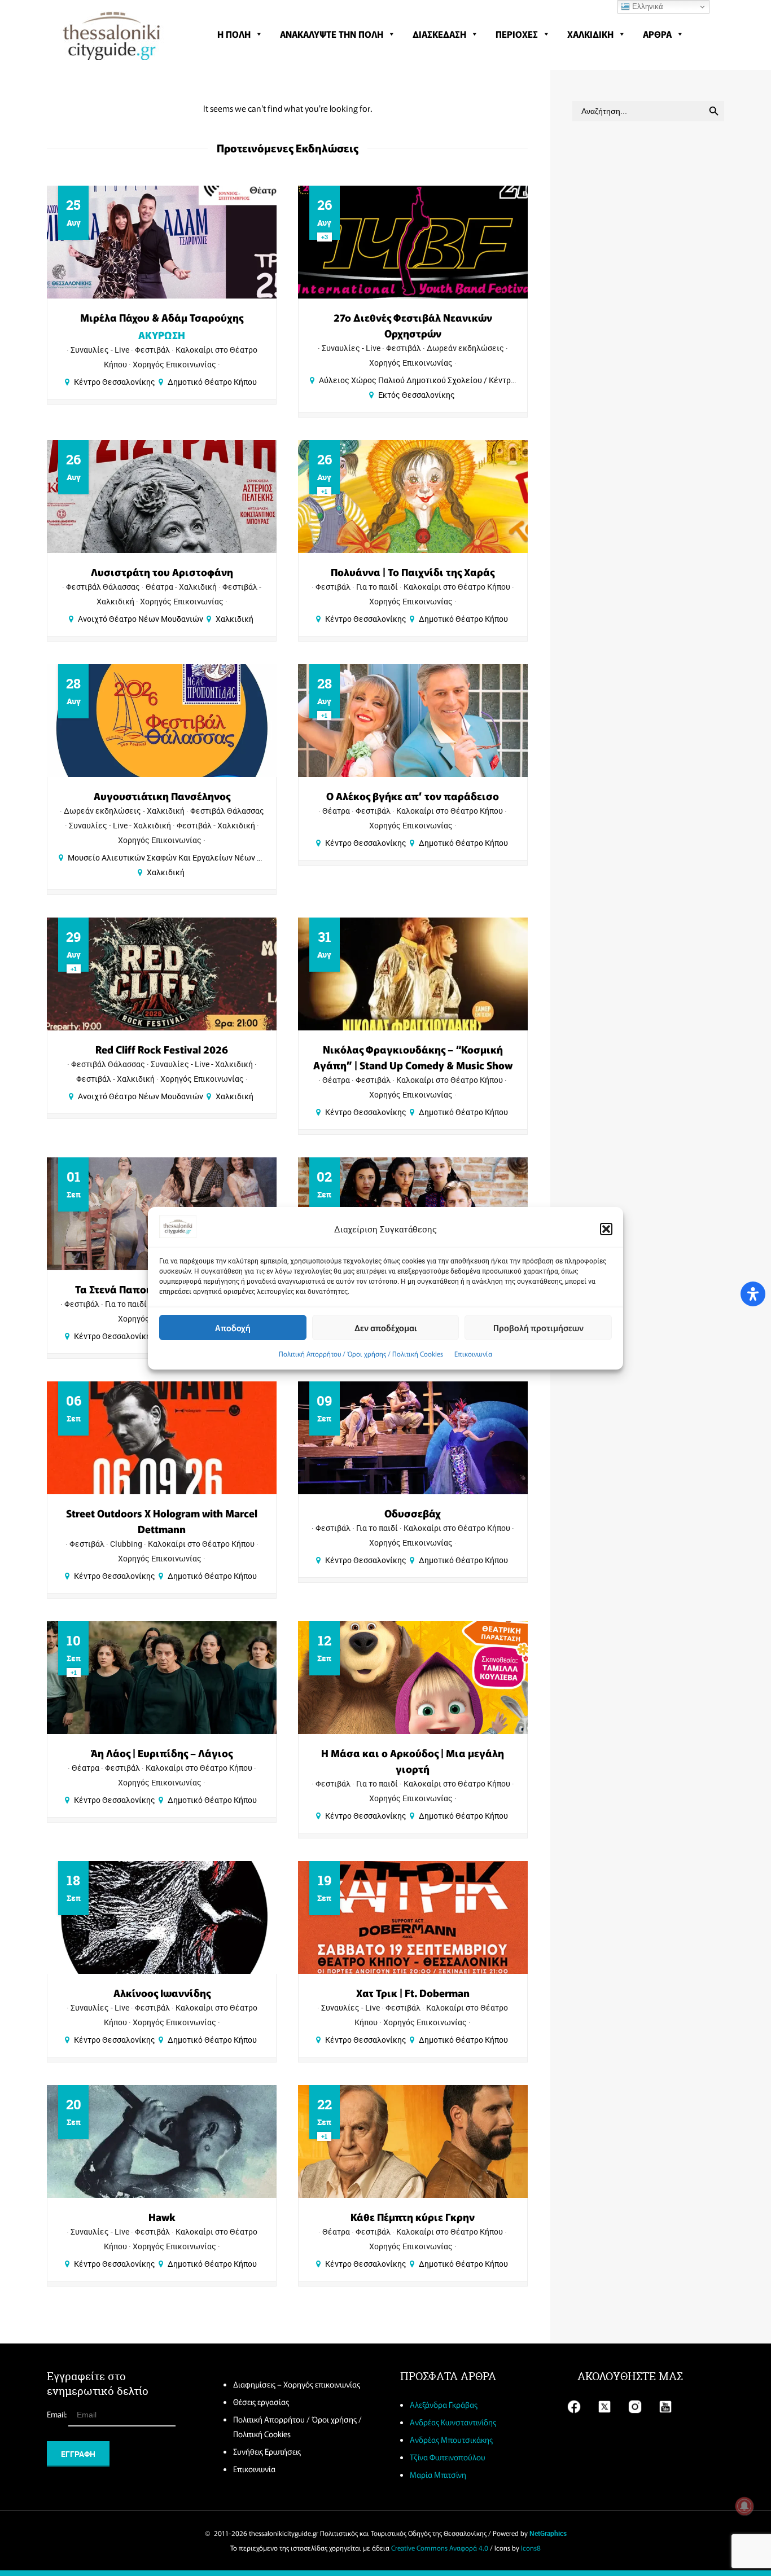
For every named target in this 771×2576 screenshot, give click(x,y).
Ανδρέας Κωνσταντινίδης (453, 2422)
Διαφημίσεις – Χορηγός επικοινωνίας (297, 2384)
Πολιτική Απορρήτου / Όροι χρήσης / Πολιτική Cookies (361, 1353)
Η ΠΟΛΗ (234, 34)
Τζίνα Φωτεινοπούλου (448, 2457)
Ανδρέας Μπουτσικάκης (451, 2439)
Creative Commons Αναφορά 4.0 (440, 2548)
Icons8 (531, 2548)
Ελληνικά (647, 6)
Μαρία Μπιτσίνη (438, 2474)
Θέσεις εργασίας (261, 2402)
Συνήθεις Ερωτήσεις (267, 2451)
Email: (58, 2414)
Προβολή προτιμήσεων (538, 1327)
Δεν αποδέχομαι (386, 1327)
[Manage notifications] (744, 2506)
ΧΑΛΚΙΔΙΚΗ (590, 34)
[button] (606, 1229)
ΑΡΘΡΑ (657, 34)
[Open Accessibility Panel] (753, 1294)
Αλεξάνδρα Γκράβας (444, 2404)
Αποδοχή (233, 1327)
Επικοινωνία (473, 1353)
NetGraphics (548, 2533)
